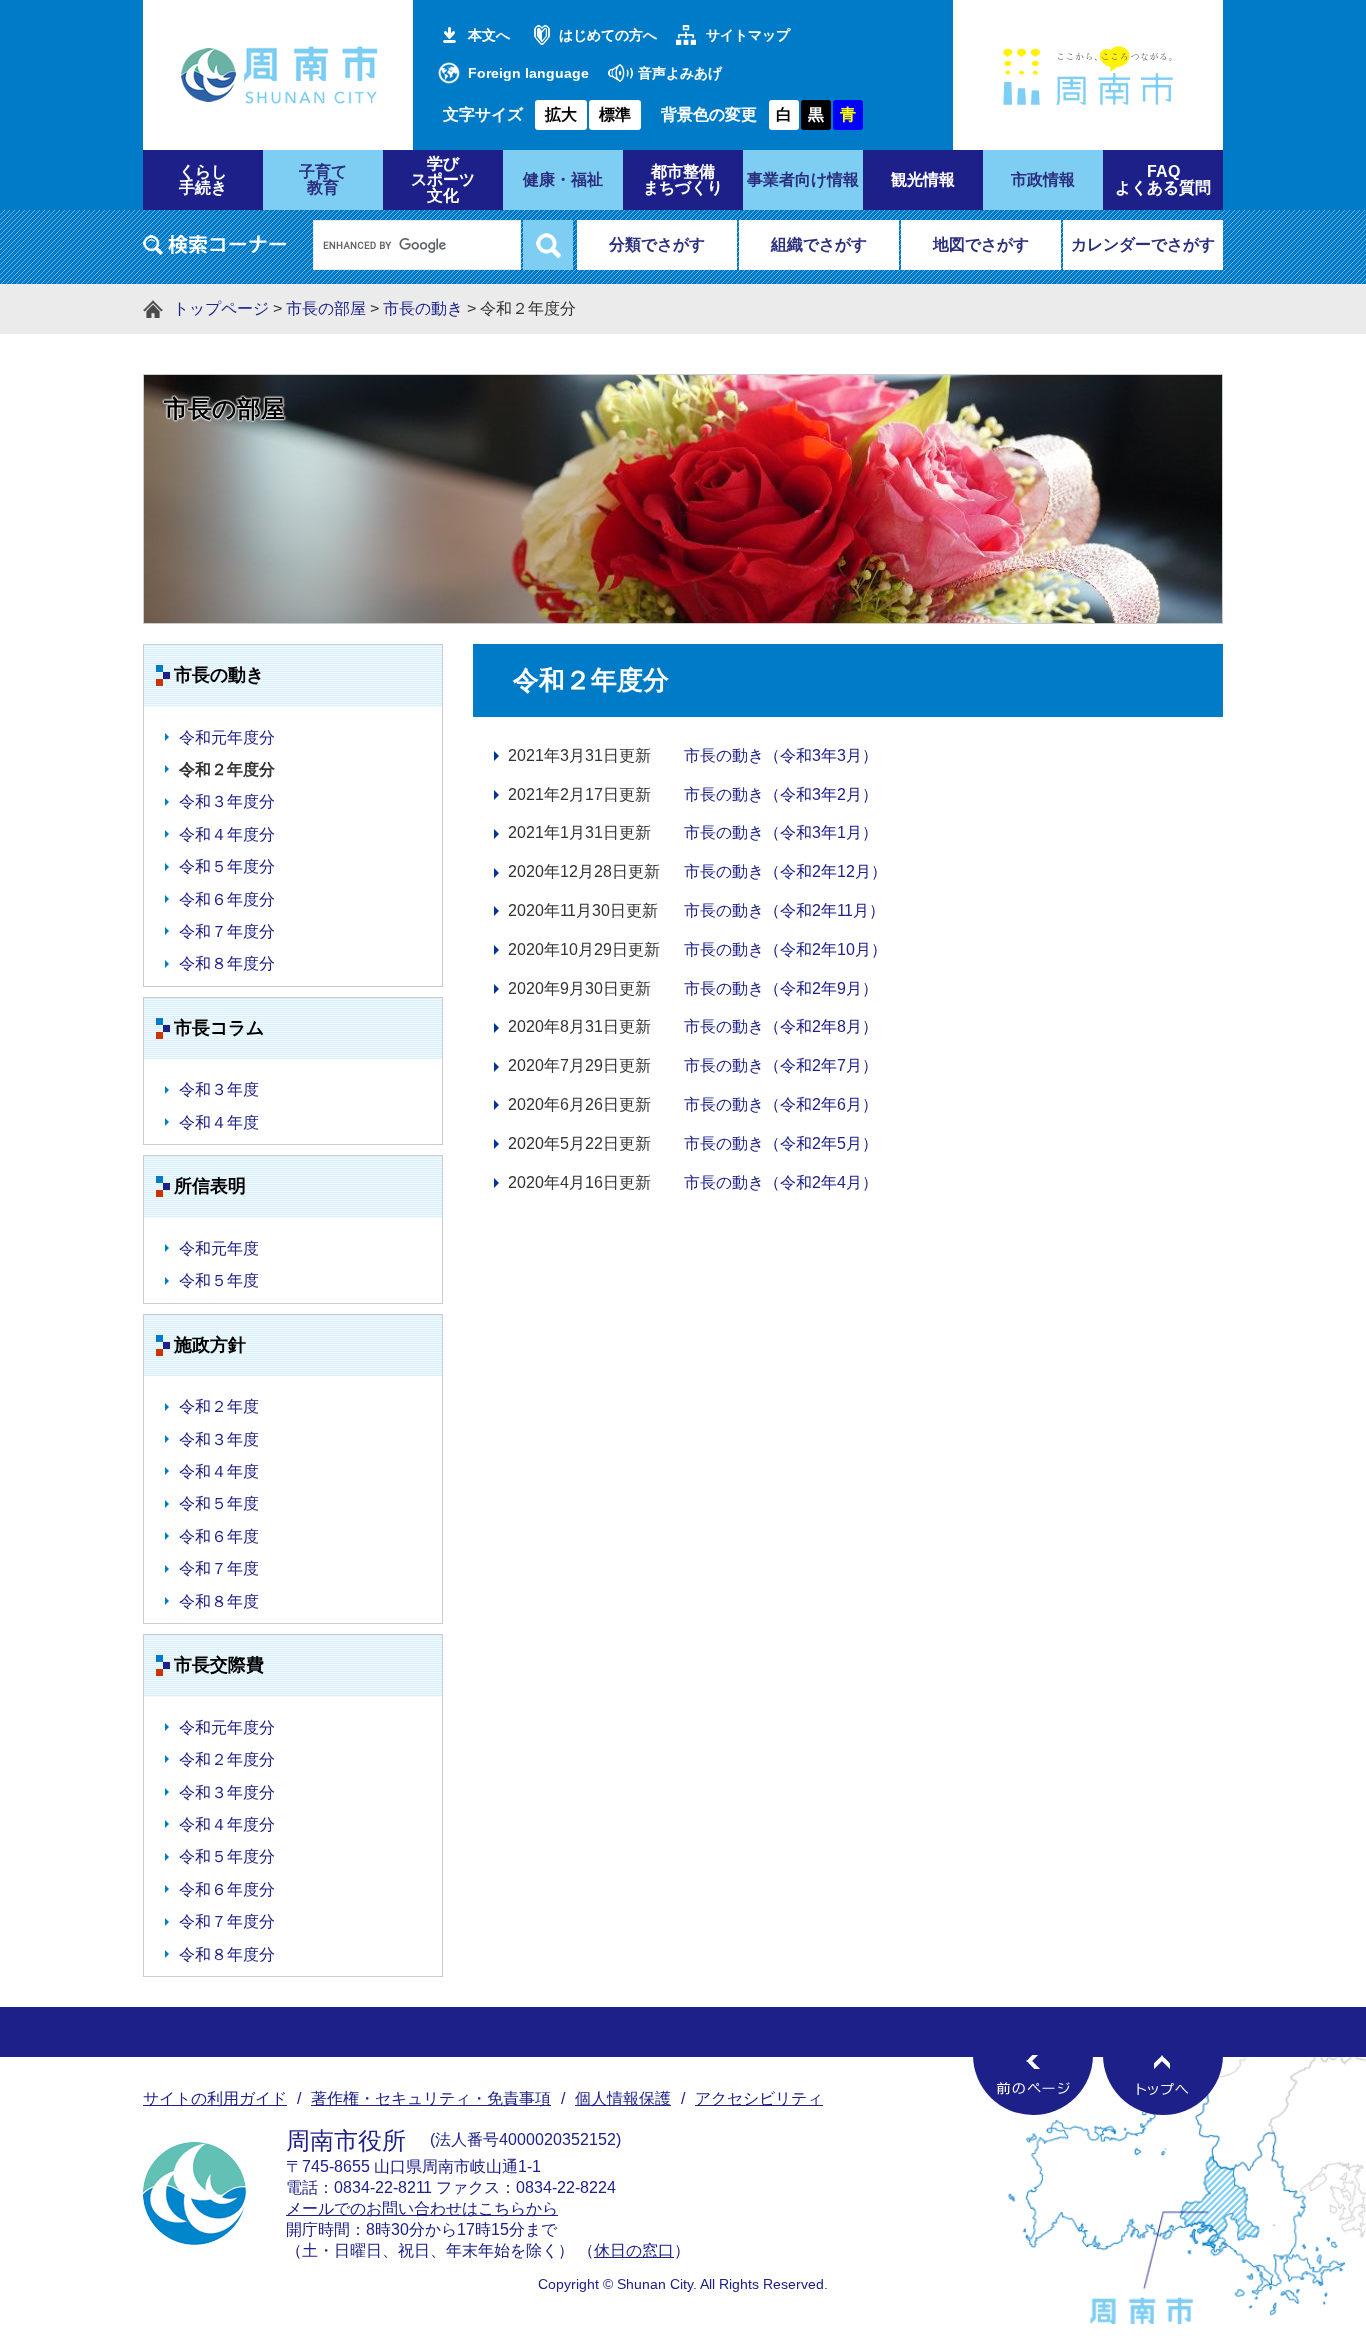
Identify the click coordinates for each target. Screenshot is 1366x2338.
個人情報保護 (623, 2098)
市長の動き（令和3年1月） (781, 832)
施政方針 (210, 1345)
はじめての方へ (608, 35)
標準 (615, 114)
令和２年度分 (227, 1759)
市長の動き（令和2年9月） (781, 988)
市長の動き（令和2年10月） (785, 949)
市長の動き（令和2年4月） (781, 1182)
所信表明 (210, 1186)
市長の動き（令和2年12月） (785, 871)
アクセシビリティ (759, 2098)
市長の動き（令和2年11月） (784, 910)
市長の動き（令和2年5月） (781, 1143)
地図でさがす (981, 244)
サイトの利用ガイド (215, 2098)
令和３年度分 (227, 801)
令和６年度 (219, 1536)
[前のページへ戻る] (1033, 2085)
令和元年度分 (227, 737)
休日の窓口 (634, 2250)
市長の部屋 (326, 308)
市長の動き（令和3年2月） (781, 794)
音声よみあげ (680, 73)
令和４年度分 (227, 834)
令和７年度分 (227, 931)
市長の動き (423, 308)
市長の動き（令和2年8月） (781, 1026)
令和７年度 (219, 1568)
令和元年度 (219, 1248)
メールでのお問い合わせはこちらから (422, 2208)
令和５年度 (219, 1280)
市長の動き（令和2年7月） (781, 1065)
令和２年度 (219, 1406)
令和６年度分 (227, 899)
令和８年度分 (227, 963)
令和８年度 (219, 1601)
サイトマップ (748, 35)
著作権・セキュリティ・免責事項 (431, 2098)
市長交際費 (219, 1665)
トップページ (221, 308)
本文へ (489, 35)
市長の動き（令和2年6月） (781, 1104)
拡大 (561, 114)
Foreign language (528, 73)
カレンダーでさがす (1143, 244)
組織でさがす (819, 244)
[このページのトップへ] (1163, 2085)
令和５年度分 (227, 866)
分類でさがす (657, 244)
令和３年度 (219, 1089)
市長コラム (219, 1028)
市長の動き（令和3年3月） (781, 755)
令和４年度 (219, 1122)
